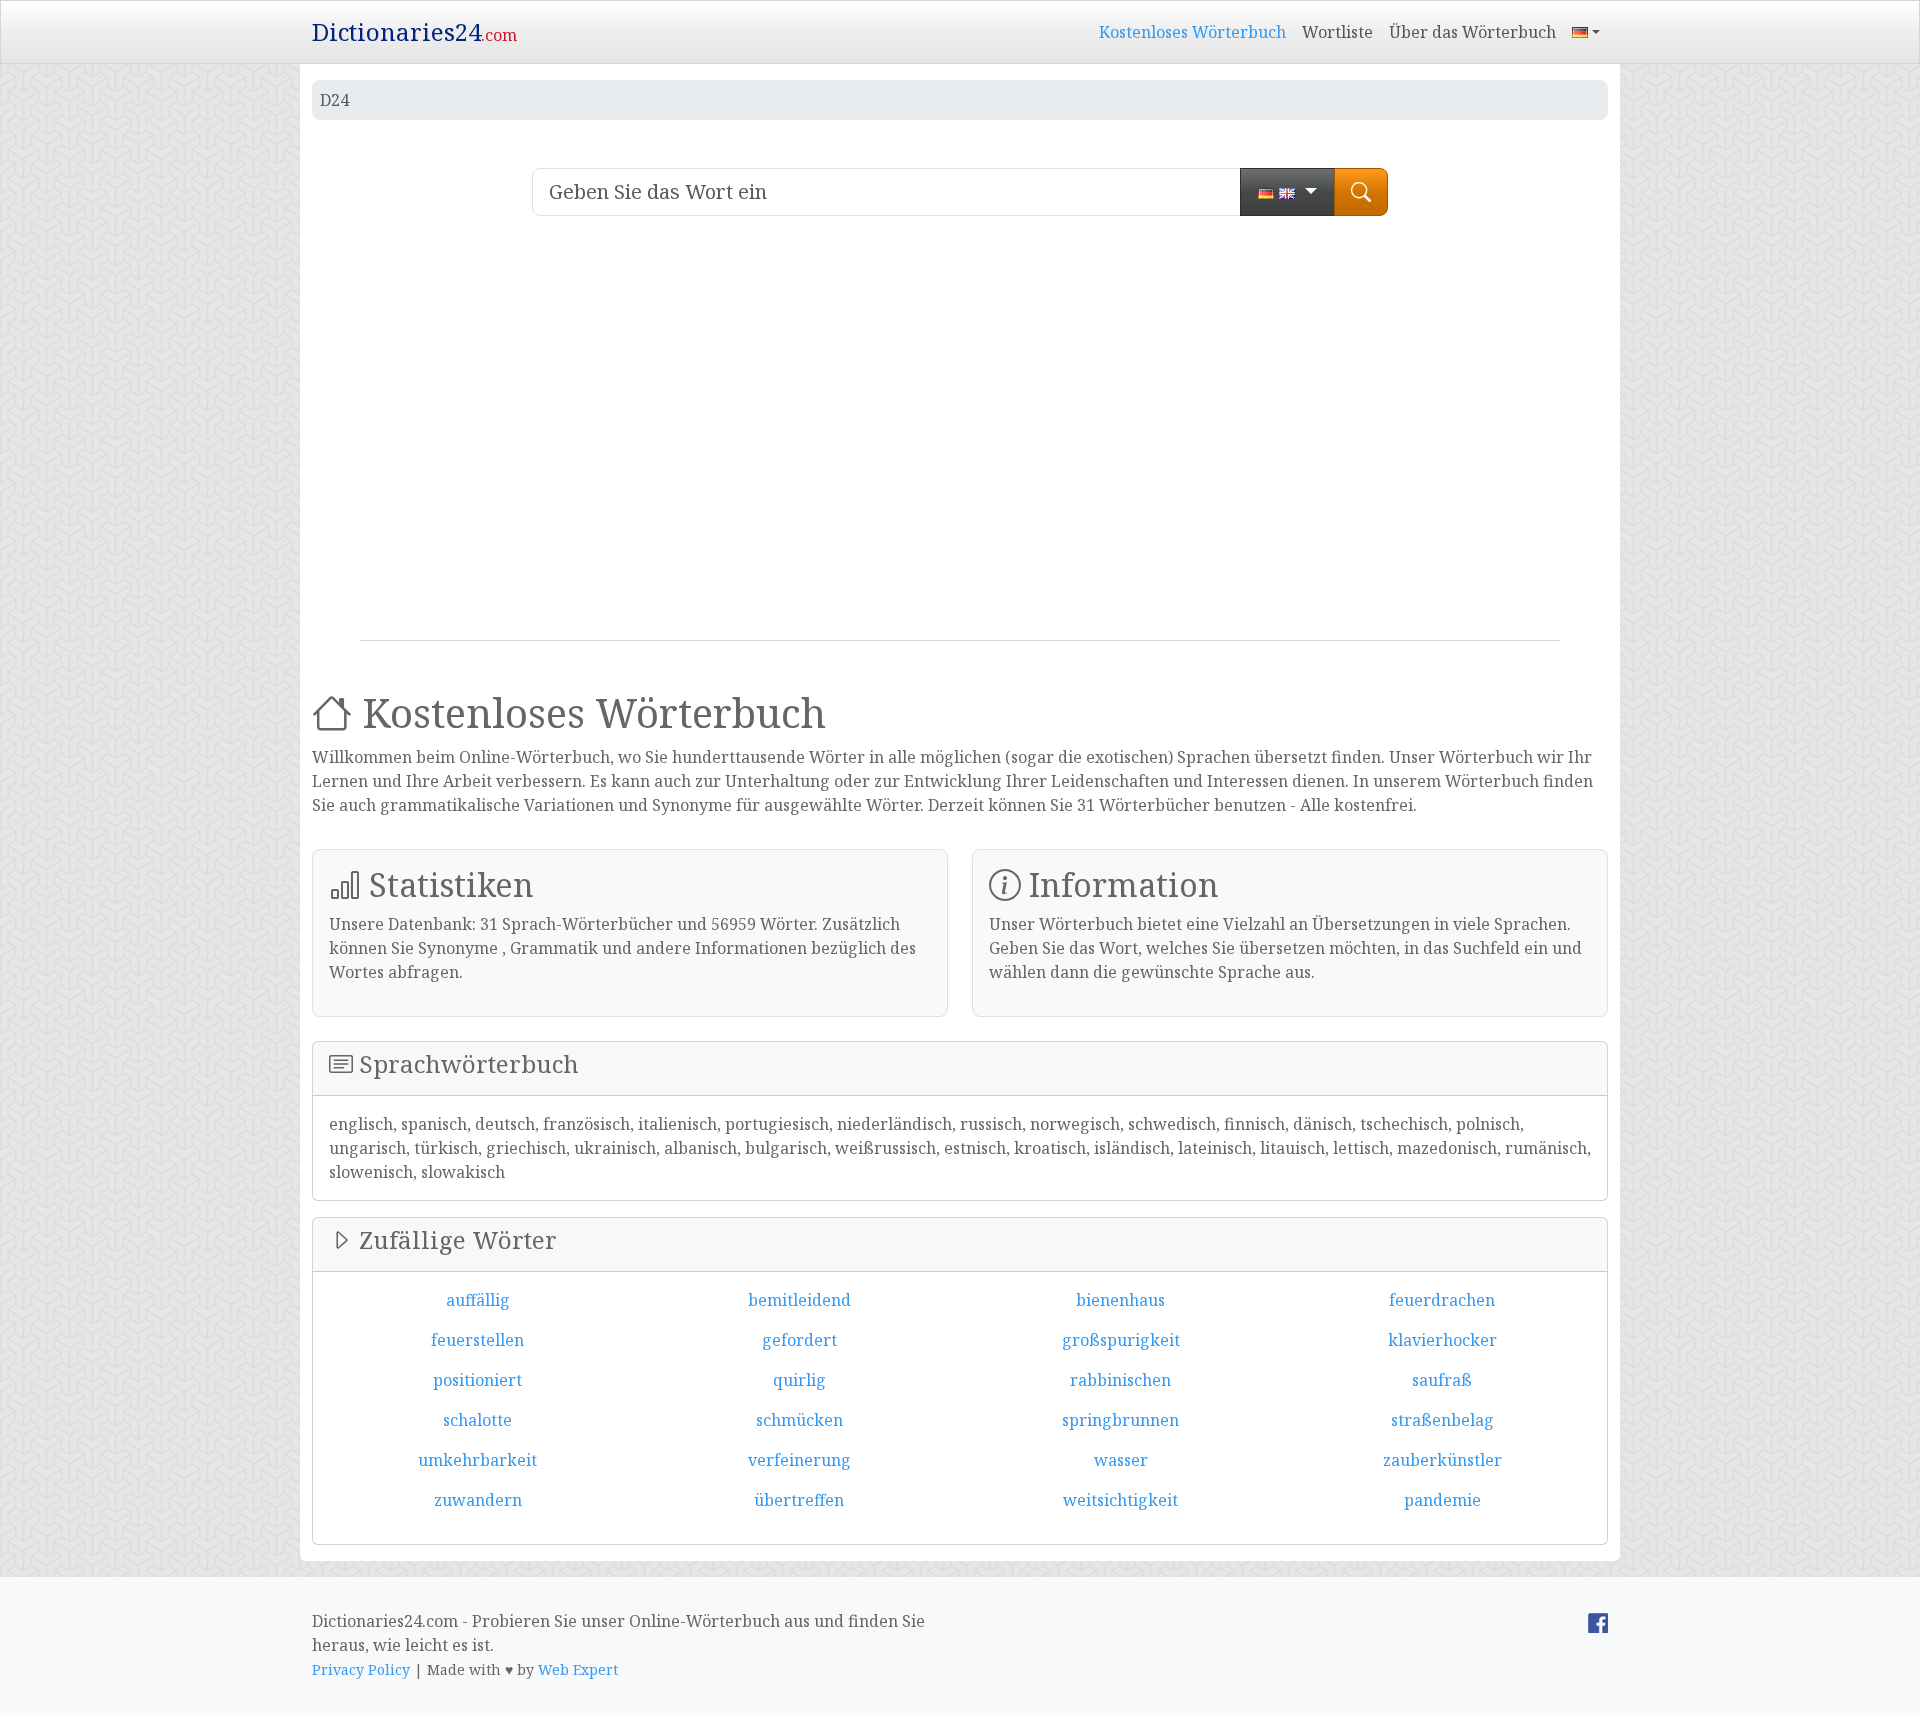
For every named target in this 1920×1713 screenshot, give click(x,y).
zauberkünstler (1442, 1460)
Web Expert (578, 1669)
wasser (1121, 1460)
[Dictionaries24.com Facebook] (1598, 1621)
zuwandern (478, 1500)
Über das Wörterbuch (1472, 32)
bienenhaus (1120, 1300)
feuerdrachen (1442, 1300)
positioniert (477, 1380)
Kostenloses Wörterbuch (1192, 32)
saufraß (1442, 1380)
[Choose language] (1287, 192)
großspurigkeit (1121, 1340)
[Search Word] (1361, 192)
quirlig (799, 1380)
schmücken (799, 1420)
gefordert (799, 1340)
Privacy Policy (361, 1669)
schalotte (477, 1420)
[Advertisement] (960, 436)
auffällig (478, 1300)
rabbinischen (1120, 1380)
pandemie (1442, 1500)
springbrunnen (1120, 1420)
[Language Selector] (1586, 32)
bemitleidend (799, 1300)
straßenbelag (1442, 1420)
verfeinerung (799, 1460)
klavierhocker (1442, 1340)
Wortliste (1337, 32)
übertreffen (799, 1500)
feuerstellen (477, 1340)
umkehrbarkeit (477, 1460)
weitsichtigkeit (1120, 1500)
